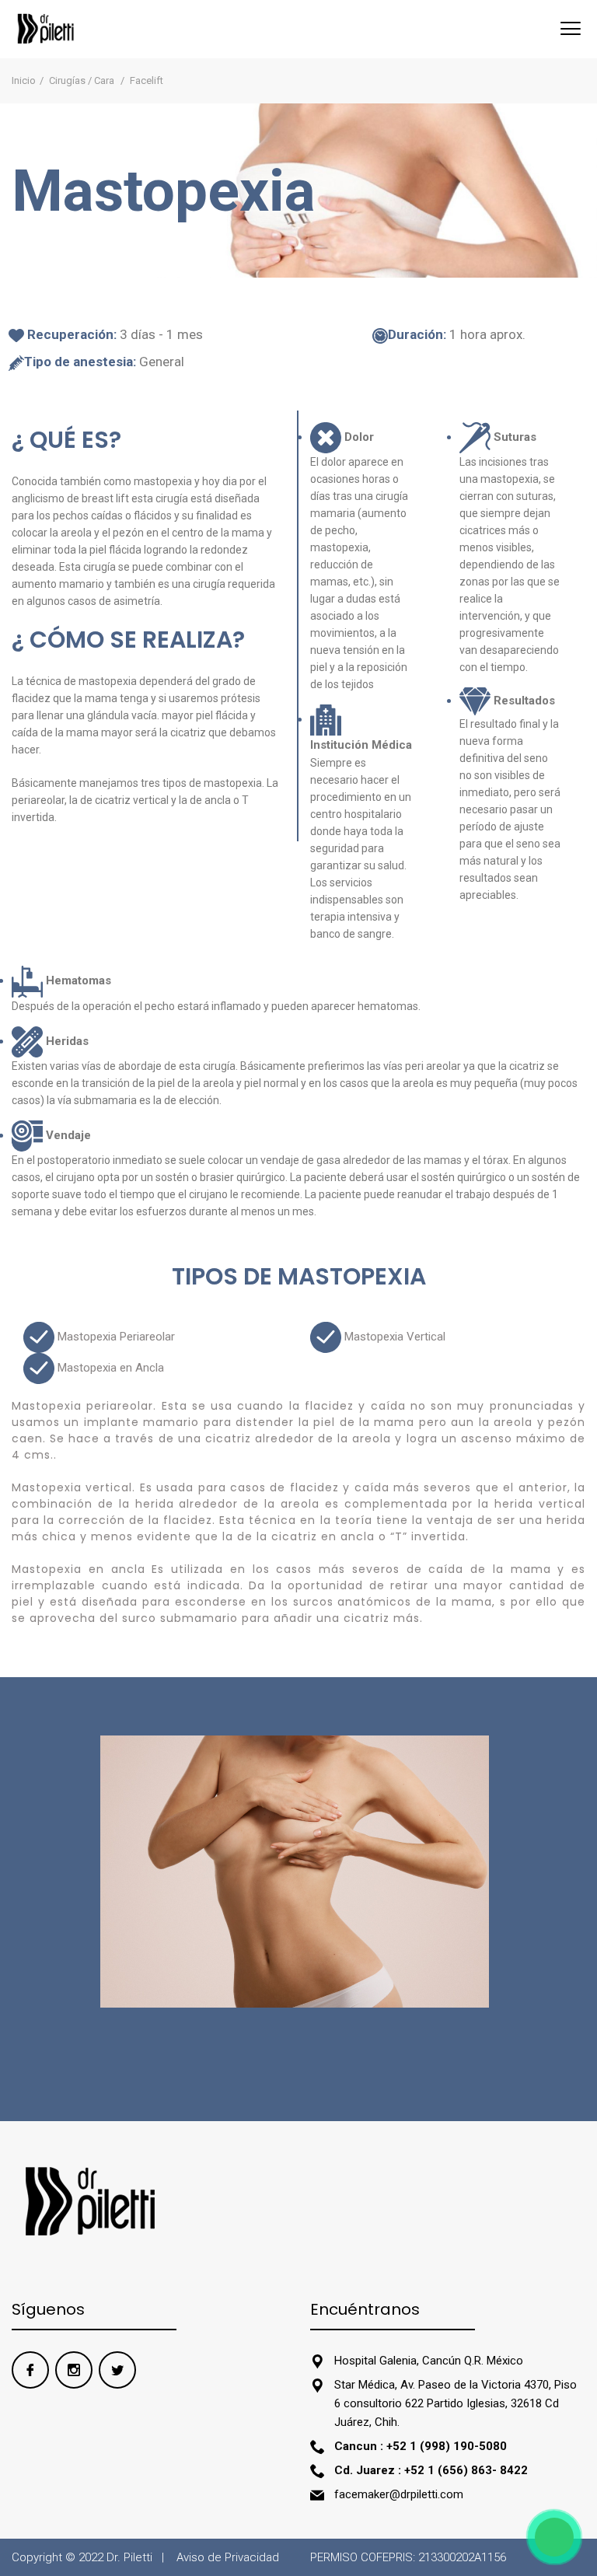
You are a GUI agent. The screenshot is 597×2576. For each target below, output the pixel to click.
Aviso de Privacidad (228, 2557)
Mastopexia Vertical (393, 1337)
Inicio (24, 80)
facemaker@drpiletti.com (399, 2494)
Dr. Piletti (129, 2557)
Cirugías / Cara (83, 80)
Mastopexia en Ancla (109, 1368)
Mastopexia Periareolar (115, 1337)
